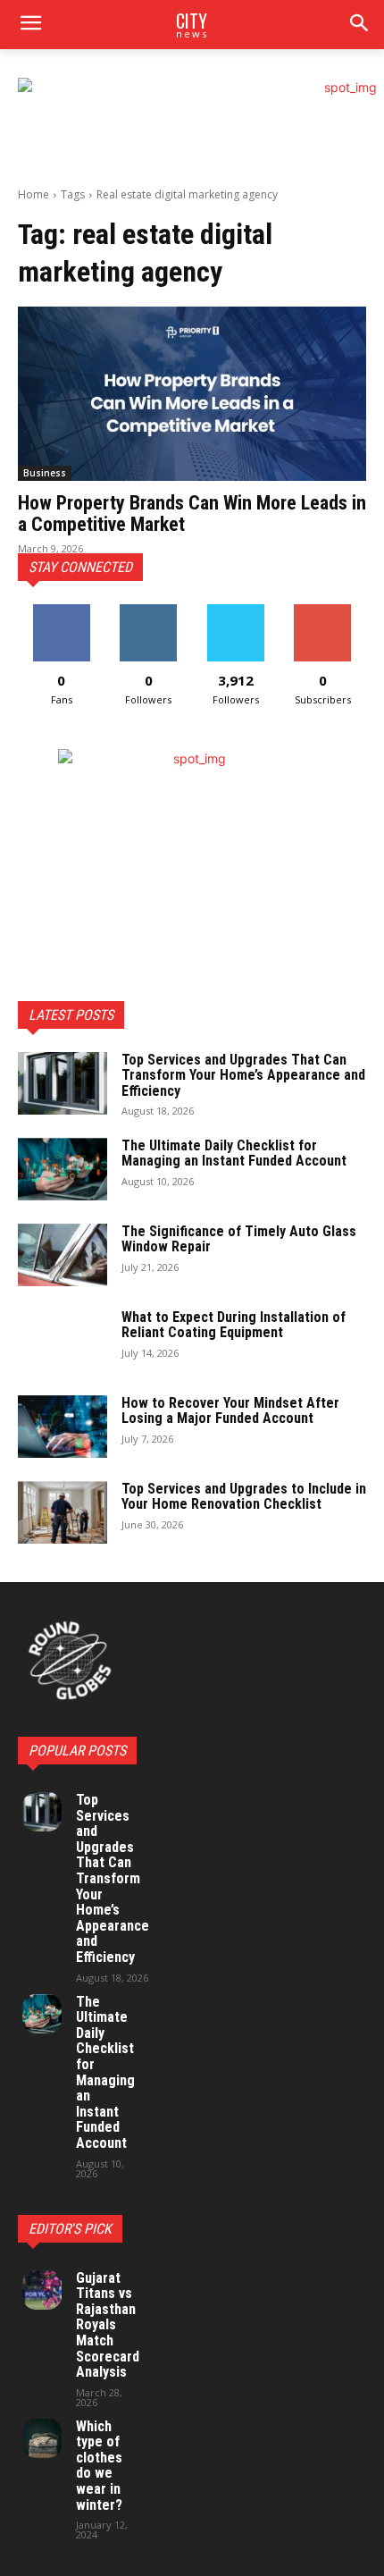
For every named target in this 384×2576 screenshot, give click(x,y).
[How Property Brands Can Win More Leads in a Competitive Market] (192, 394)
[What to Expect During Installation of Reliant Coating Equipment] (63, 1341)
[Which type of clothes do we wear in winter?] (42, 2438)
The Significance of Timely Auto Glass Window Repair (239, 1239)
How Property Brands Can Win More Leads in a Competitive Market (192, 514)
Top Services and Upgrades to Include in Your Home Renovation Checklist (244, 1497)
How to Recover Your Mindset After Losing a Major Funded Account (230, 1411)
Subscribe (322, 611)
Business (45, 473)
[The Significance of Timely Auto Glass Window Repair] (63, 1255)
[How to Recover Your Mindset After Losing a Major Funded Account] (63, 1427)
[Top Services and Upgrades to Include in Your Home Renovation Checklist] (63, 1512)
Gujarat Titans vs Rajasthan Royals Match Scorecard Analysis (108, 2325)
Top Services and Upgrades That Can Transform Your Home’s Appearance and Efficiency (243, 1075)
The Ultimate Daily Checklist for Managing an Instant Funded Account (234, 1153)
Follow (149, 611)
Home (33, 194)
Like (61, 611)
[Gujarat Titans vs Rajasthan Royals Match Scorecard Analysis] (42, 2290)
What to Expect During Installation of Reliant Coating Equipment (234, 1325)
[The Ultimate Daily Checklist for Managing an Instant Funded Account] (63, 1169)
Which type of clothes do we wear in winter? (99, 2466)
